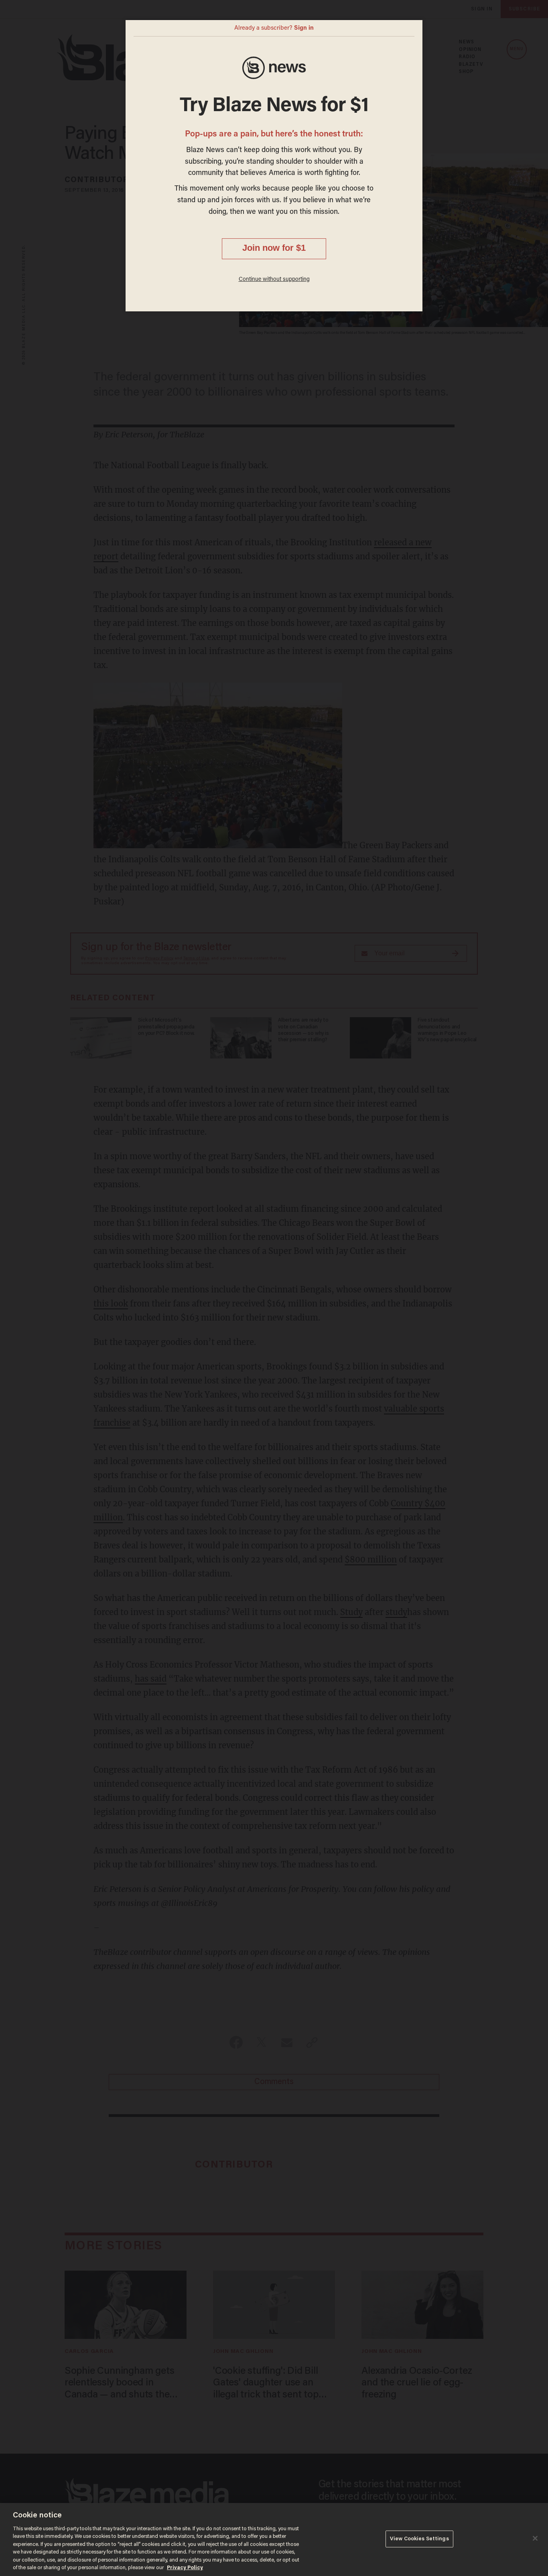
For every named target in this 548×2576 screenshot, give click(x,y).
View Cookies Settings (419, 2539)
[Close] (535, 2538)
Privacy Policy (185, 2568)
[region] (274, 2539)
